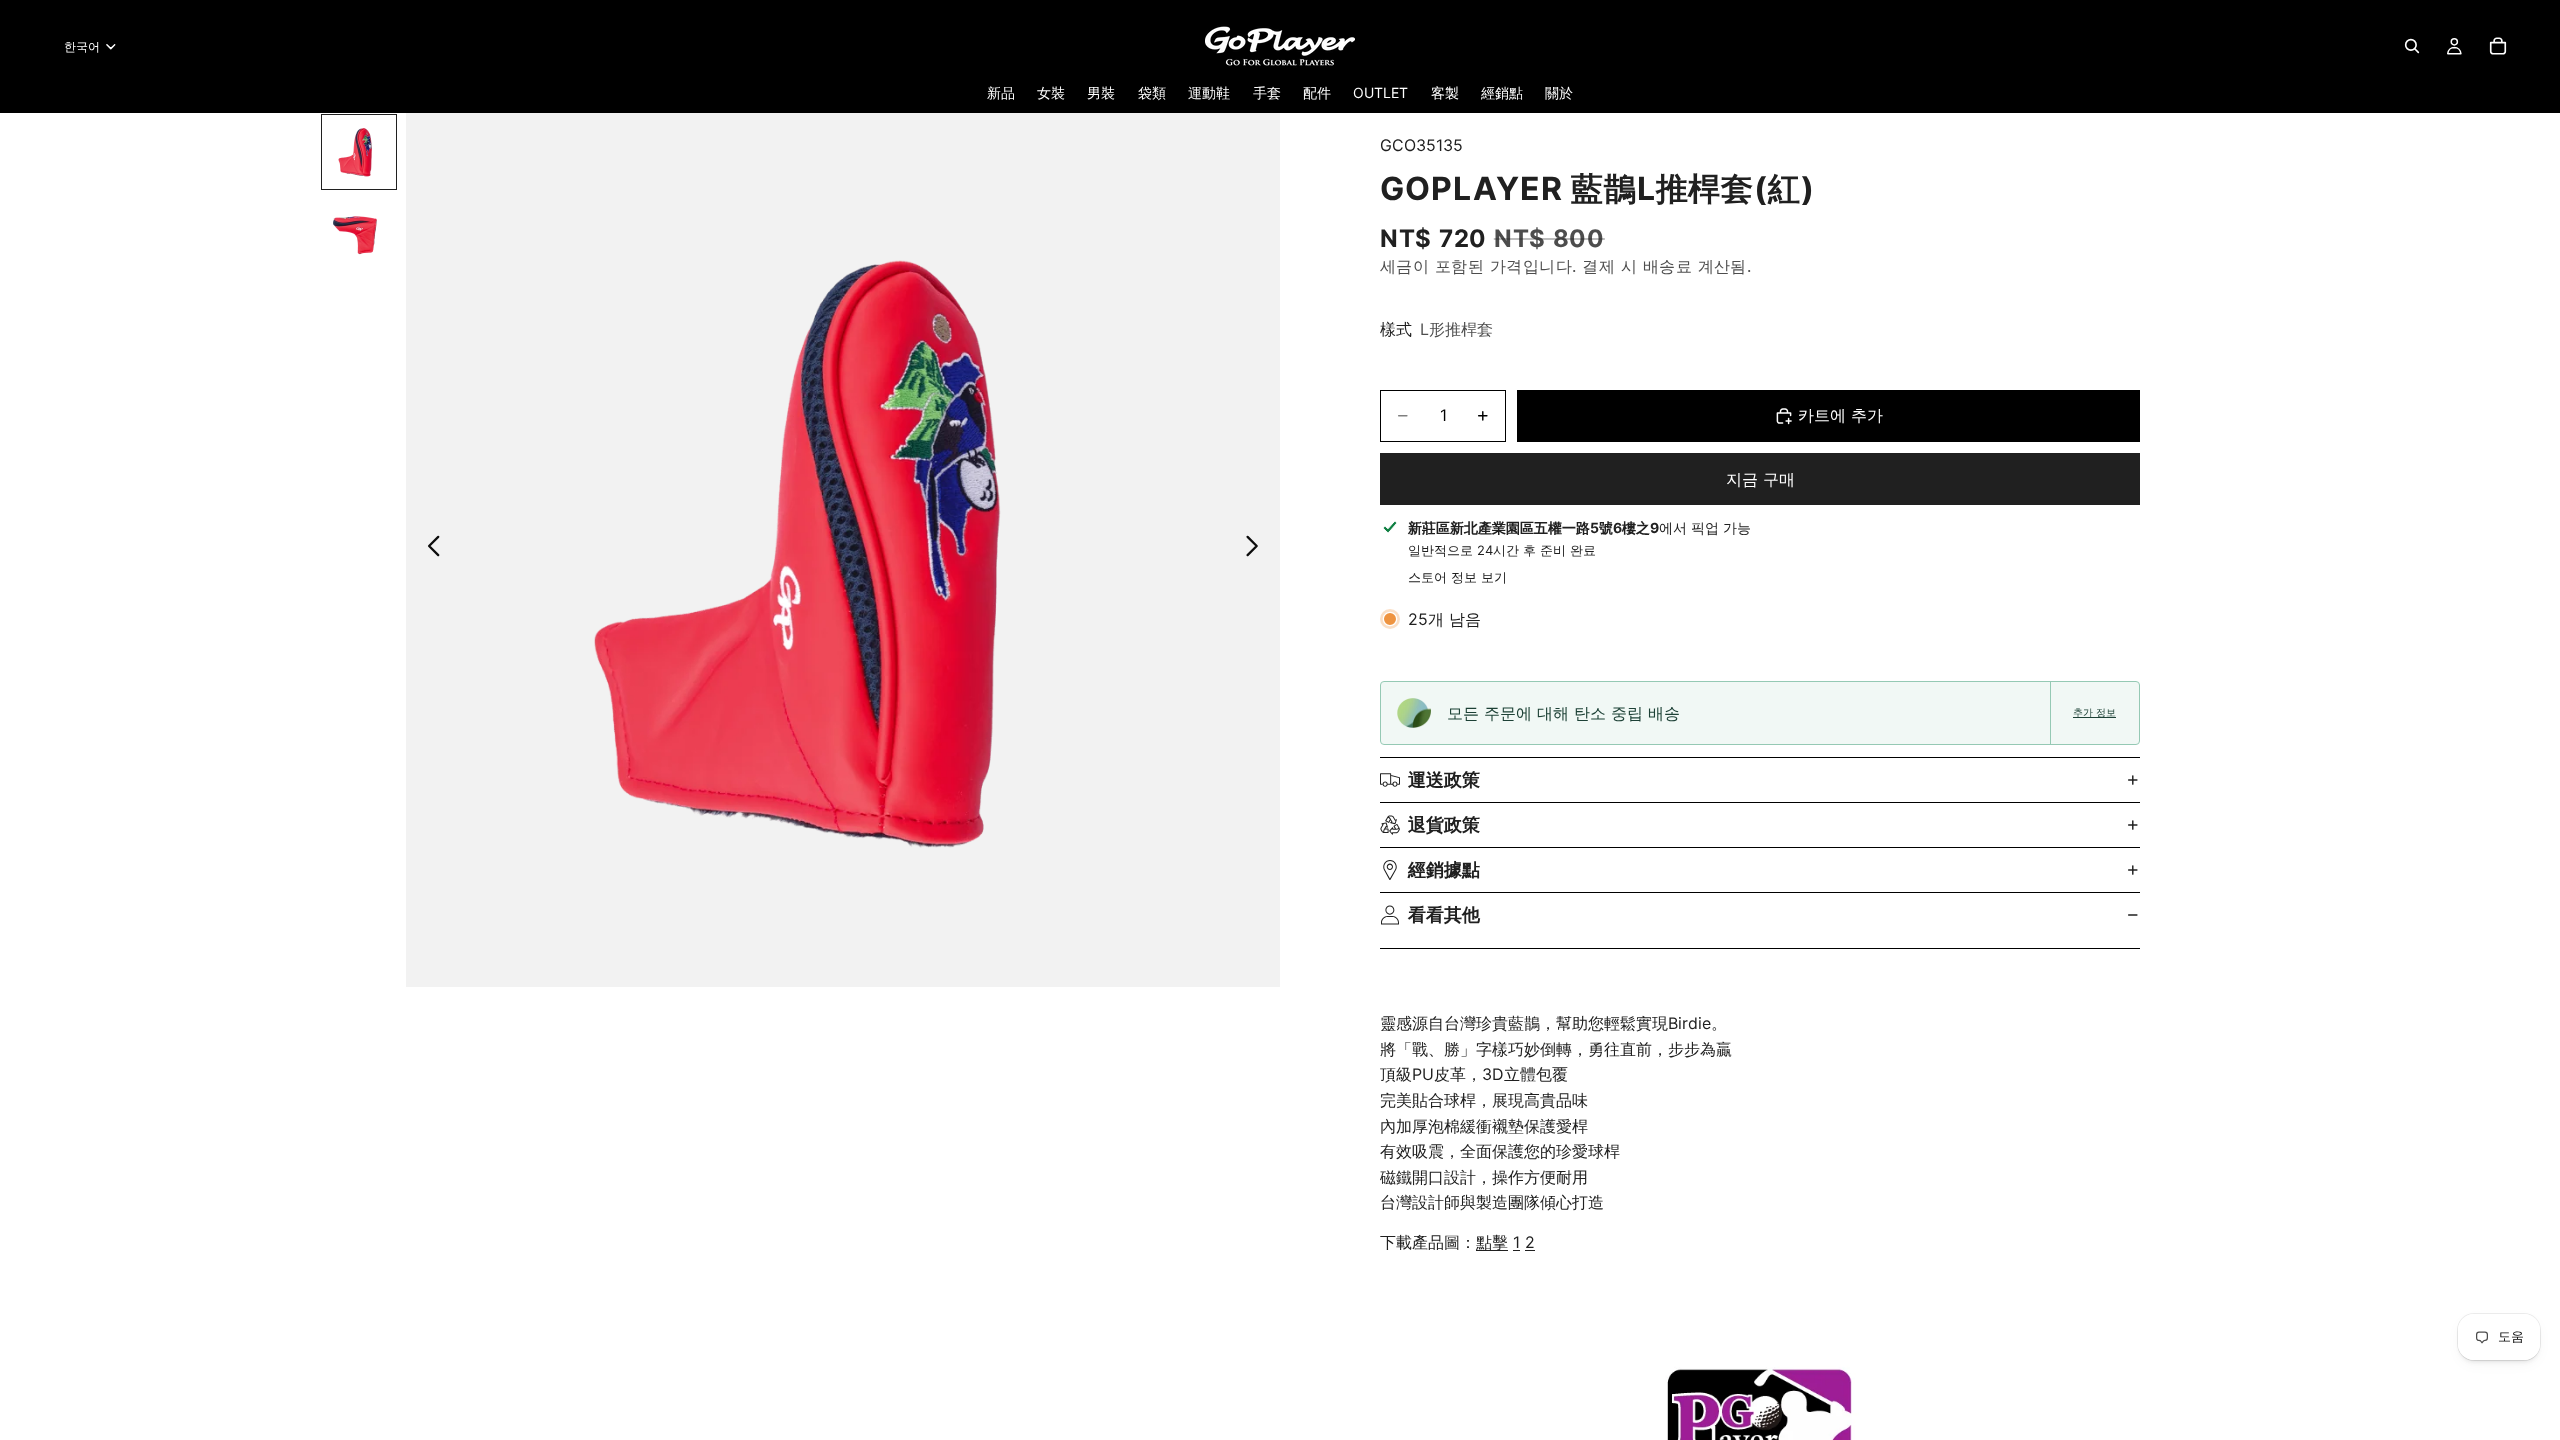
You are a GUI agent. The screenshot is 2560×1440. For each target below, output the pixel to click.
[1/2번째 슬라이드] (359, 152)
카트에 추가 (1840, 415)
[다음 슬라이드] (1257, 550)
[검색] (2412, 46)
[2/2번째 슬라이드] (359, 232)
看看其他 (1444, 914)
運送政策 (1444, 779)
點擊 (1492, 1242)
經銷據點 (1444, 869)
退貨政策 (1444, 824)
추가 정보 (2094, 712)
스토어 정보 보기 (1457, 577)
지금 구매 (1760, 479)
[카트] (2498, 46)
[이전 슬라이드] (428, 550)
